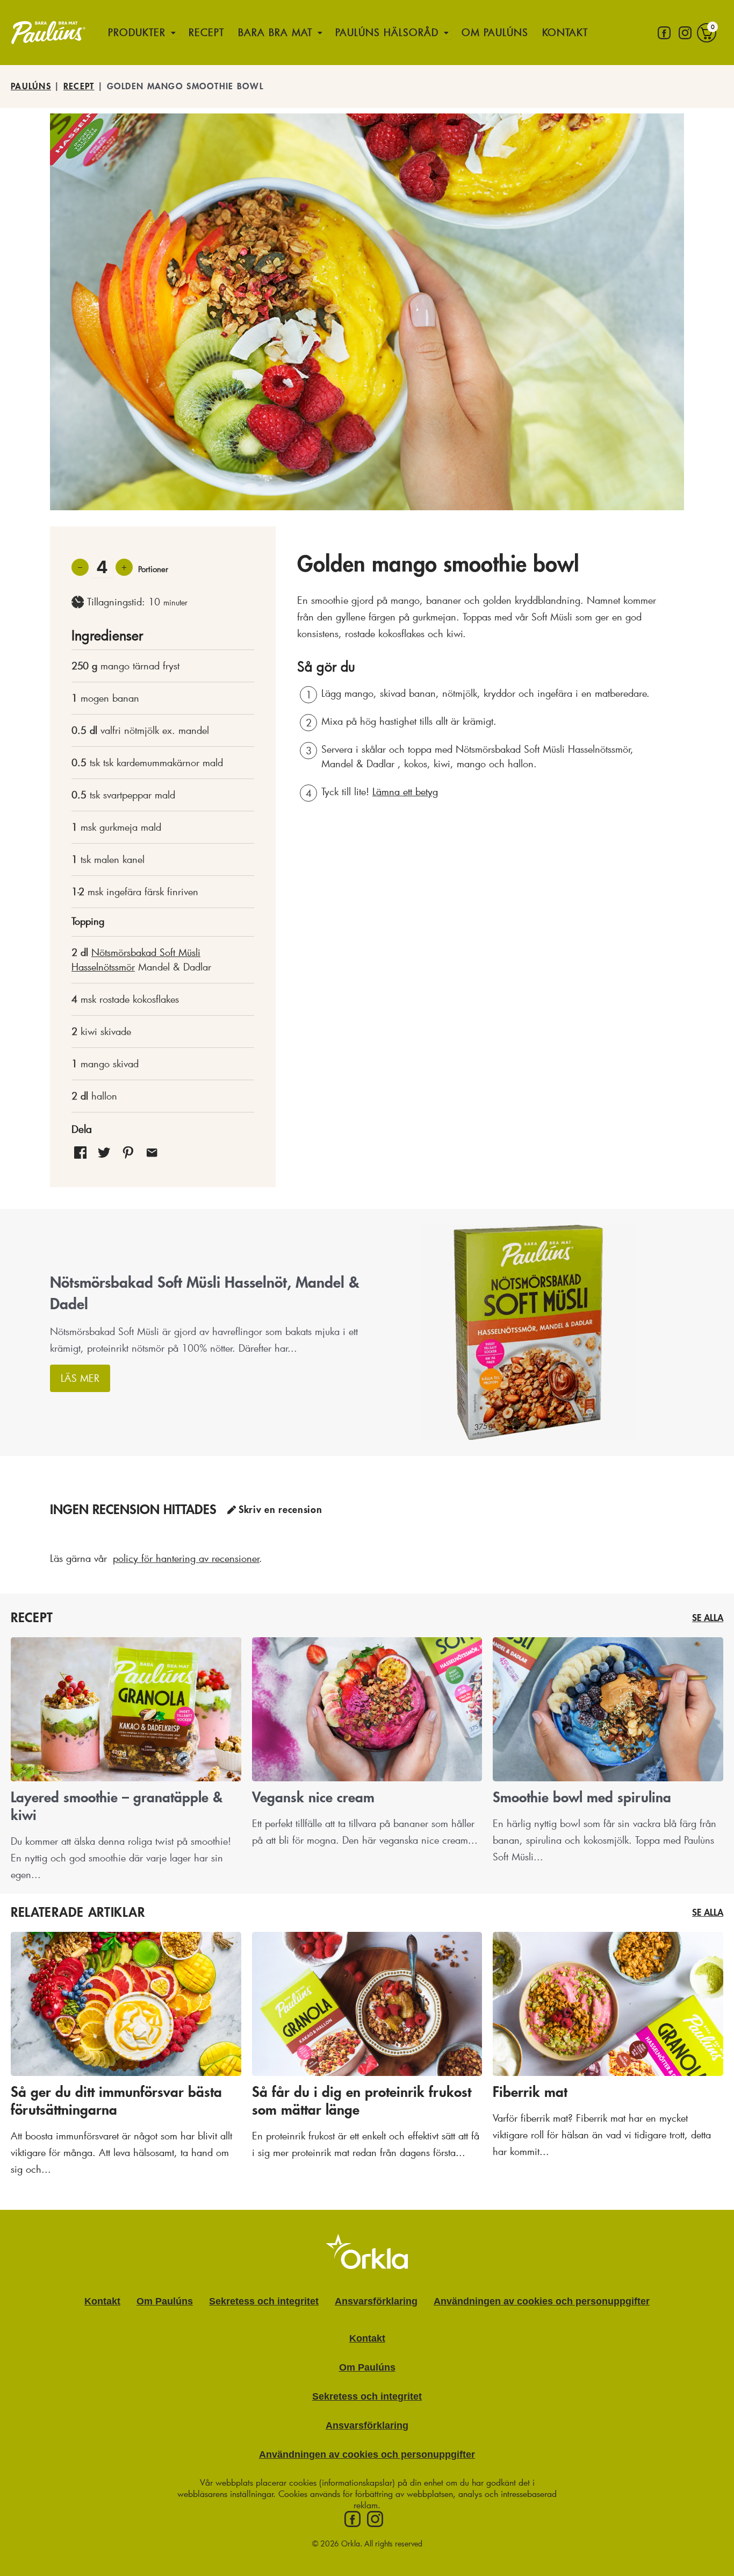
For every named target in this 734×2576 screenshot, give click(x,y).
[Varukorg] (707, 33)
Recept (206, 32)
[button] (128, 1152)
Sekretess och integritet (264, 2301)
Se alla (708, 1618)
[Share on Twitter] (104, 1152)
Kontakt (565, 32)
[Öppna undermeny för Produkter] (174, 33)
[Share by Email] (152, 1152)
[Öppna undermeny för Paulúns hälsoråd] (447, 33)
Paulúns (31, 87)
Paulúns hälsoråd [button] (387, 32)
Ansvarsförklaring (376, 2301)
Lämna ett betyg (405, 791)
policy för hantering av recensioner (186, 1558)
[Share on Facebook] (80, 1152)
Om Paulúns (495, 32)
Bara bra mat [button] (275, 32)
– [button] (80, 566)
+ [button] (124, 566)
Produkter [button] (137, 32)
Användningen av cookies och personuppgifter (542, 2301)
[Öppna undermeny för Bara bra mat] (320, 33)
